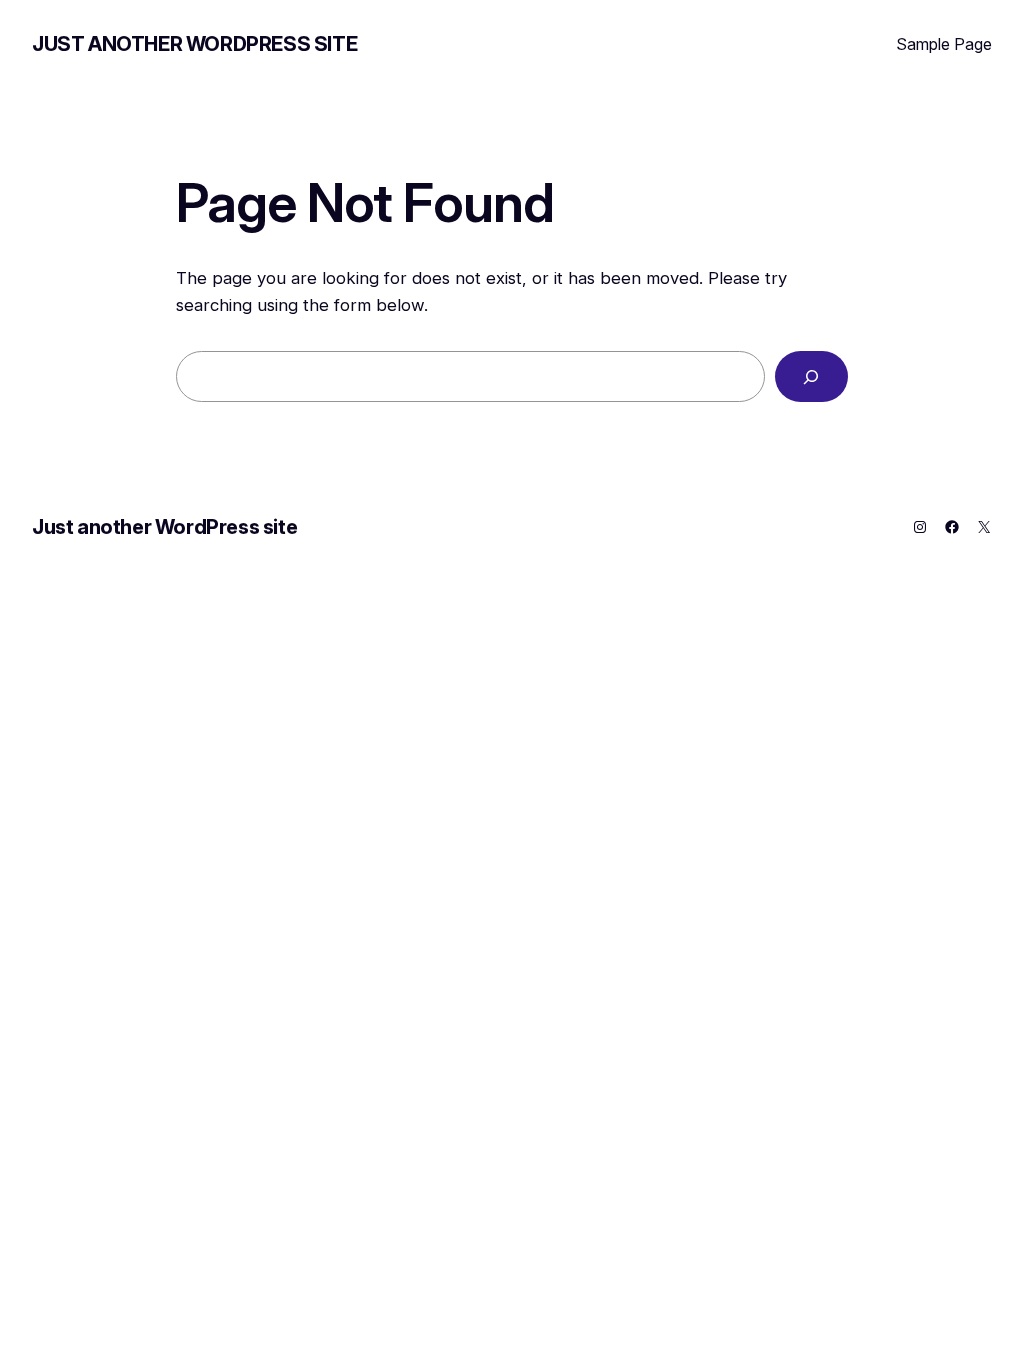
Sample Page (944, 44)
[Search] (811, 376)
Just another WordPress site (194, 44)
